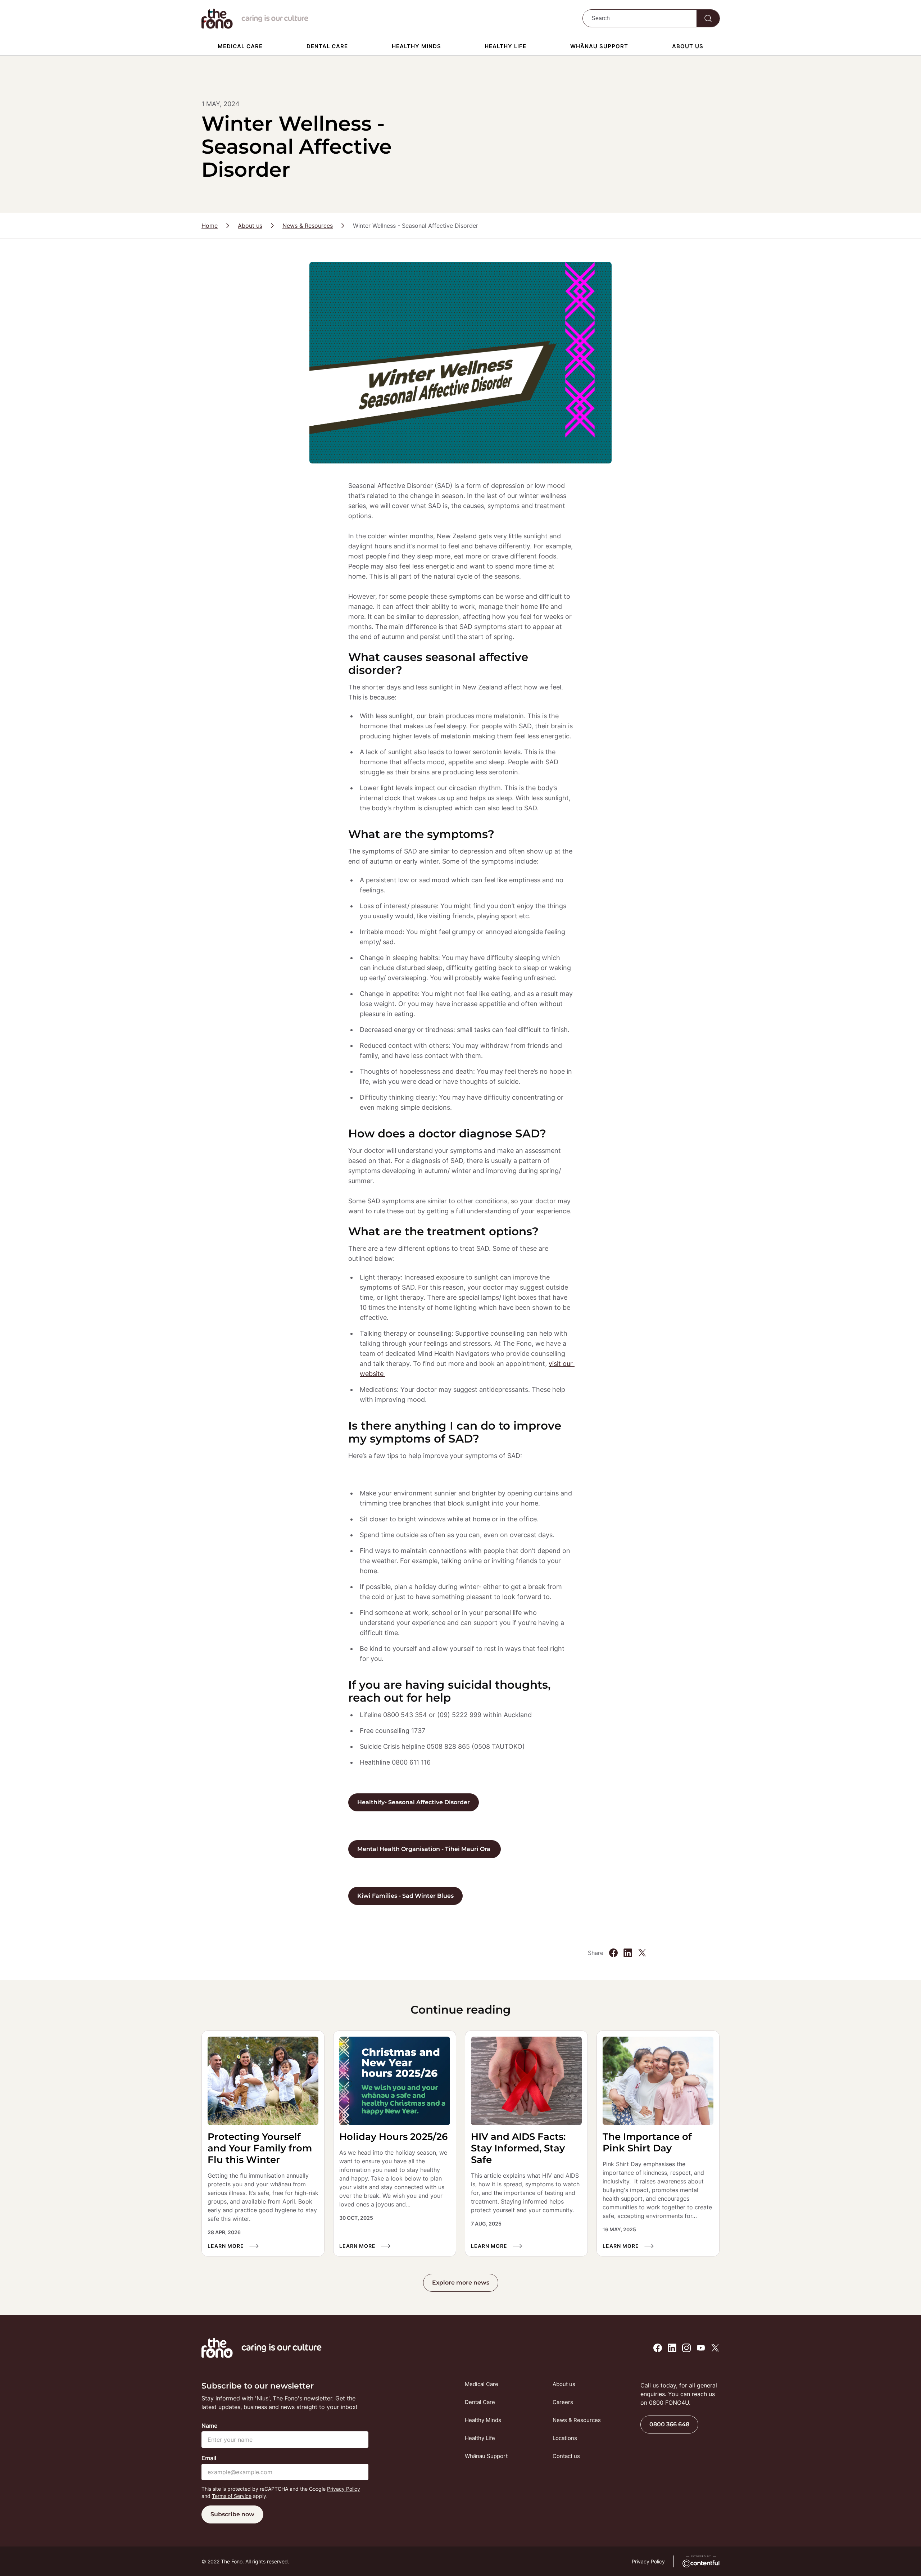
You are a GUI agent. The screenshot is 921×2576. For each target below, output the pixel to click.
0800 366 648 (669, 2424)
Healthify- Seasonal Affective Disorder (414, 1802)
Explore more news (461, 2283)
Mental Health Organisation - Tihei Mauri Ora (425, 1849)
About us (688, 46)
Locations (565, 2438)
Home (210, 226)
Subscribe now (232, 2514)
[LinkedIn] (628, 1953)
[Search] (708, 18)
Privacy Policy (344, 2489)
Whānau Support (599, 46)
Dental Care (327, 46)
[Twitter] (642, 1953)
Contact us (566, 2456)
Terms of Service (232, 2496)
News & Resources (308, 226)
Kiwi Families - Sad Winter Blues (405, 1896)
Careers (563, 2402)
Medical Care (240, 46)
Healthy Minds (416, 46)
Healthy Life (505, 46)
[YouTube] (701, 2348)
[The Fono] (217, 27)
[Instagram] (686, 2348)
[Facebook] (613, 1953)
